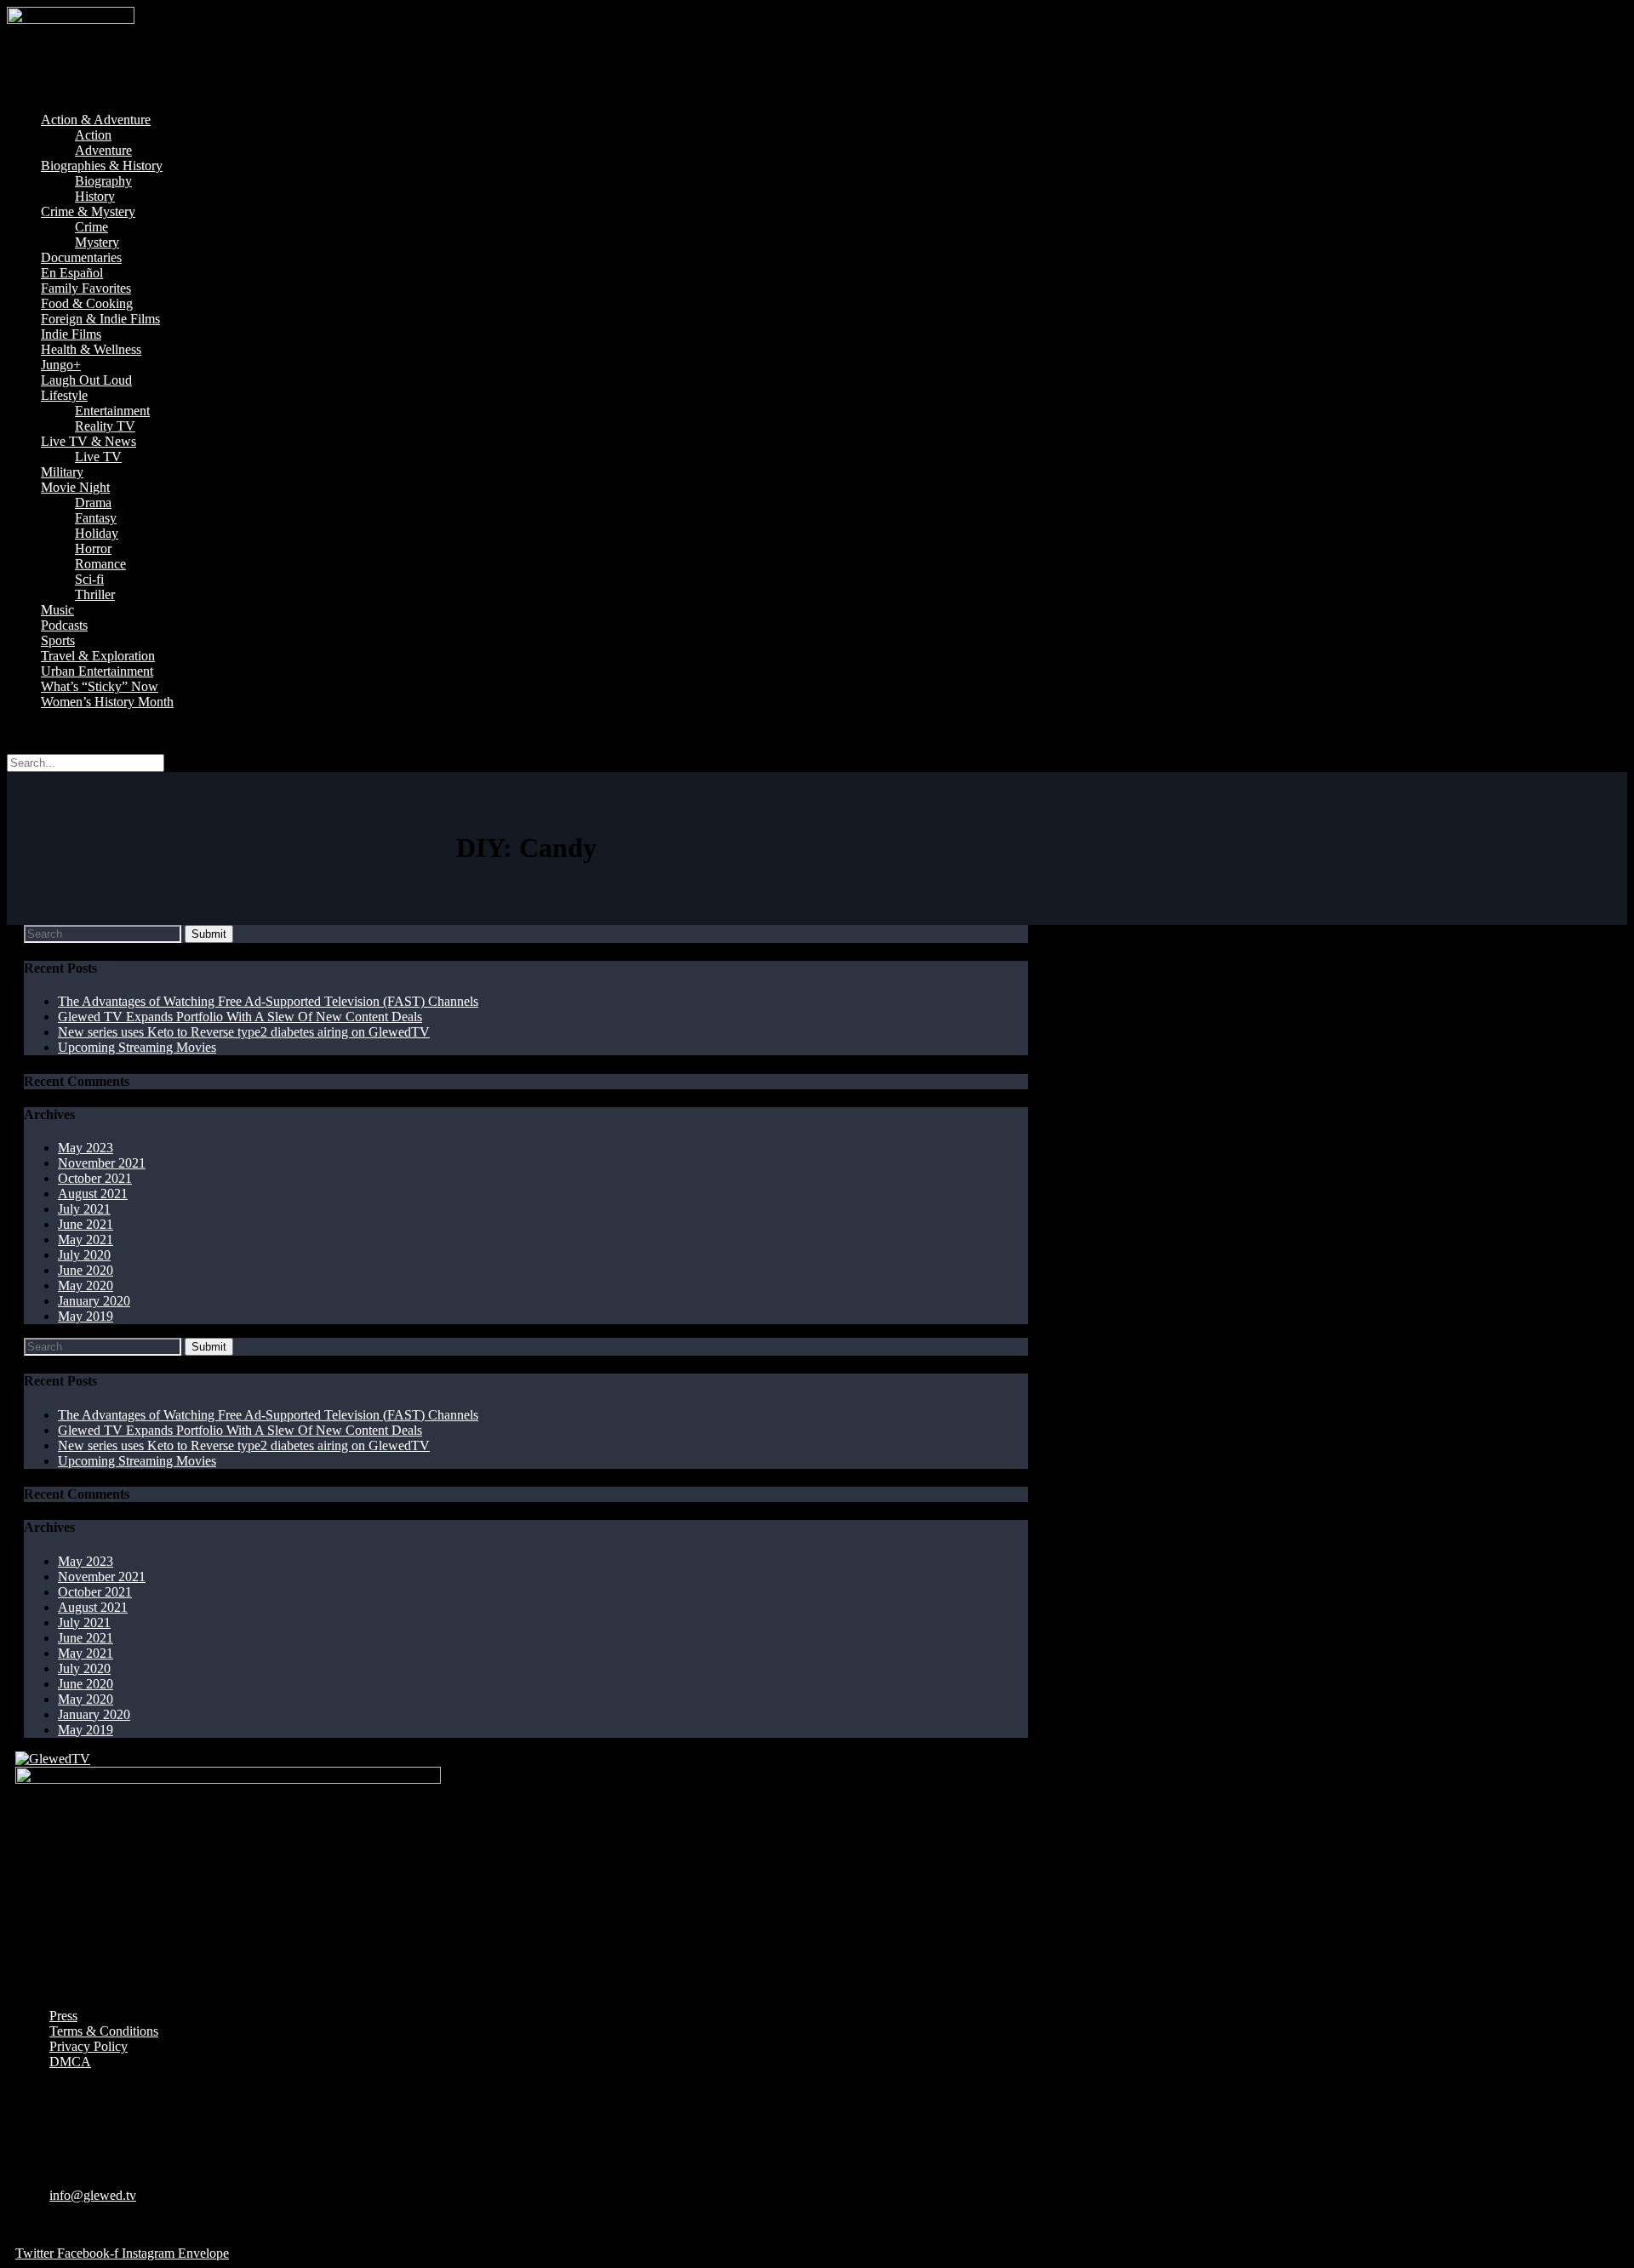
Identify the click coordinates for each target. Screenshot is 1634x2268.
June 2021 (86, 1224)
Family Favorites (86, 288)
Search (25, 731)
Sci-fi (89, 579)
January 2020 (94, 1301)
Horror (93, 548)
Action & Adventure (96, 120)
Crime (91, 227)
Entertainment (112, 411)
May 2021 (86, 1240)
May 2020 (86, 1285)
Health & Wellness (91, 349)
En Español (72, 273)
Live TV (98, 457)
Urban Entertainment (97, 671)
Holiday (97, 533)
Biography (103, 181)
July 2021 (84, 1209)
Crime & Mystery (88, 211)
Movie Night (75, 487)
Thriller (95, 594)
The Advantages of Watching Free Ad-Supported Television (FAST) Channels (268, 1001)
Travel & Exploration (98, 656)
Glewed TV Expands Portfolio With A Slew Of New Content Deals (240, 1017)
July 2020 (84, 1255)
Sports (58, 640)
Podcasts (64, 625)
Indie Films (71, 334)
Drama (93, 503)
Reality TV (105, 426)
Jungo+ (61, 365)
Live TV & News (89, 441)
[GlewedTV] (53, 1759)
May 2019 (86, 1316)
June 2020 (86, 1270)
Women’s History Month (107, 702)
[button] (817, 91)
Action (93, 135)
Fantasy (96, 518)
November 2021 (102, 1163)
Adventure (103, 150)
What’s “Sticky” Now (100, 686)
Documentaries (81, 257)
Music (57, 610)
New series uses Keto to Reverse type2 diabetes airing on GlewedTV (244, 1032)
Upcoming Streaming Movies (137, 1047)
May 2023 (86, 1148)
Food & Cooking (87, 303)
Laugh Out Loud (86, 380)
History (95, 196)
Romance (100, 564)
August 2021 (93, 1194)
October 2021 (95, 1178)
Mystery (97, 242)
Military (62, 472)
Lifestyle (64, 395)
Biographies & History (102, 166)
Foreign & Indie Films (100, 319)
